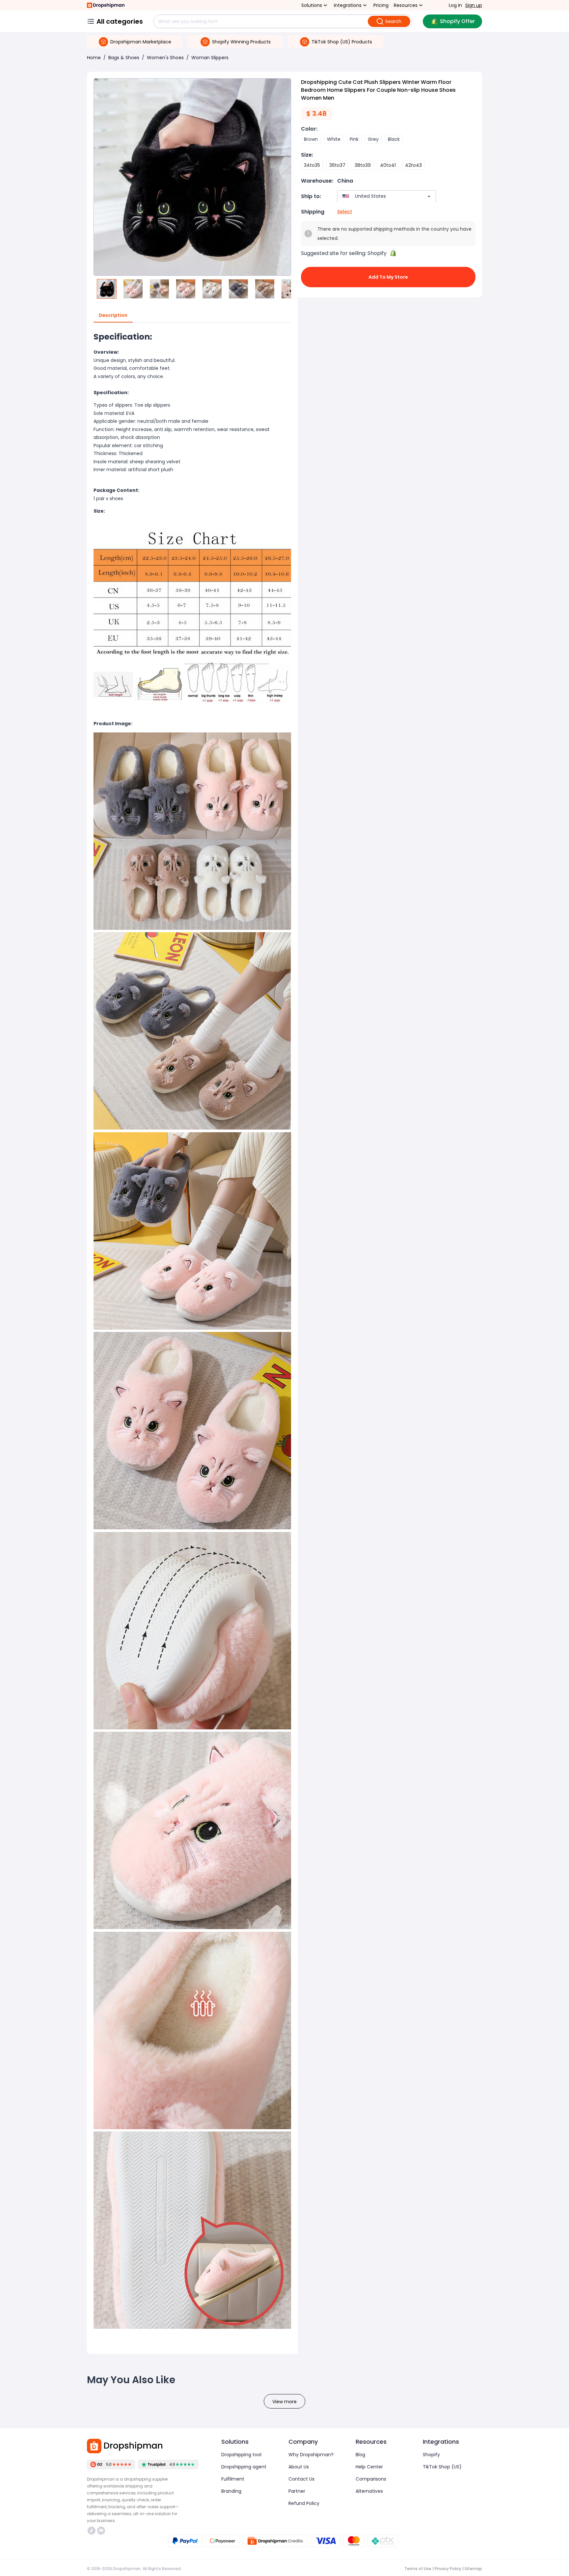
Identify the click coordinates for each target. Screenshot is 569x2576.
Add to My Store (388, 277)
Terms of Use (418, 2569)
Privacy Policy (448, 2569)
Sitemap (473, 2569)
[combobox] (377, 196)
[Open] (429, 196)
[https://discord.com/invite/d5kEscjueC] (101, 2531)
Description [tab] (113, 315)
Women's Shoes (165, 58)
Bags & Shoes (124, 58)
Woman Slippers (210, 58)
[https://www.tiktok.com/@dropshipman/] (92, 2531)
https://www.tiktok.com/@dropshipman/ (92, 2531)
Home (94, 58)
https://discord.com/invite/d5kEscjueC (102, 2531)
